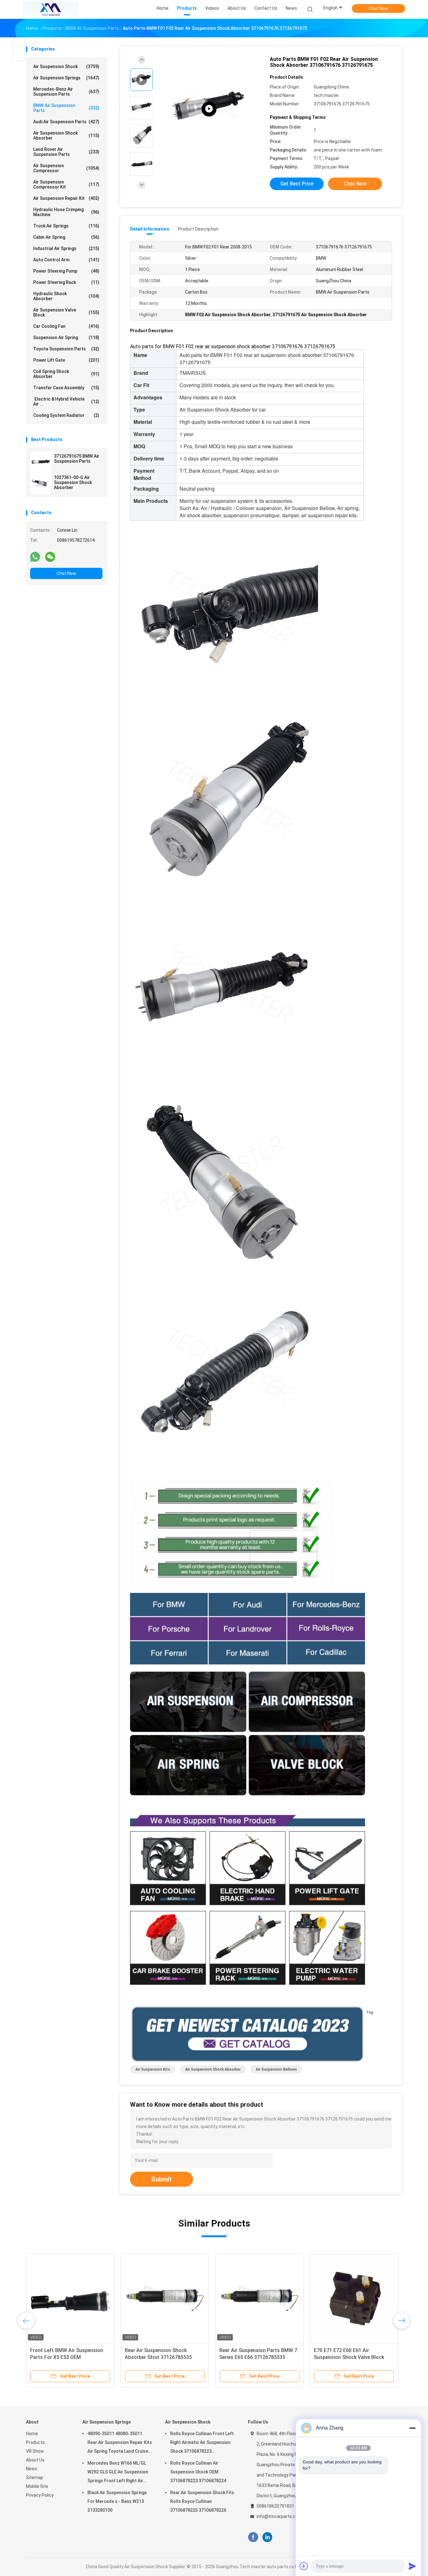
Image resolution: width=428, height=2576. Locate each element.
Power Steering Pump (66, 271)
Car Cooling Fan (66, 326)
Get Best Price (297, 184)
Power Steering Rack (66, 282)
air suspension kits (153, 2069)
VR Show (35, 2451)
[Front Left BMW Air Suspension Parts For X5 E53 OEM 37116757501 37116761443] (70, 2298)
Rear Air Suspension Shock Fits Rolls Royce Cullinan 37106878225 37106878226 (202, 2501)
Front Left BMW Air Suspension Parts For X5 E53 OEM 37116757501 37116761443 (67, 2357)
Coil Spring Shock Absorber (66, 374)
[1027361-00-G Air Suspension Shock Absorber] (41, 483)
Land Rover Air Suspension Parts (66, 152)
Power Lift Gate (66, 360)
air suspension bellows (276, 2069)
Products (35, 2442)
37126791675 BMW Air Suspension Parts (77, 459)
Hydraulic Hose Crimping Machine (66, 212)
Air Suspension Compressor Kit (66, 184)
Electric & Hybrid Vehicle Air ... (66, 402)
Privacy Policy (40, 2495)
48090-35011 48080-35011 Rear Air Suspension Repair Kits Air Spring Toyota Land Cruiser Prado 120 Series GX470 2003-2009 (120, 2443)
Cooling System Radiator (66, 415)
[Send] (412, 2566)
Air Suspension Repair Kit (66, 198)
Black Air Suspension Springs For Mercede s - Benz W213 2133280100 (117, 2501)
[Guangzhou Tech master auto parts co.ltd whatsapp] (35, 556)
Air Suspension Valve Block (66, 312)
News (32, 2469)
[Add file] (304, 2566)
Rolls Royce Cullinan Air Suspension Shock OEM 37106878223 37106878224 (198, 2472)
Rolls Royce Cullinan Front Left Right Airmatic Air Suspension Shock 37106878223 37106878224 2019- (202, 2443)
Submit (162, 2179)
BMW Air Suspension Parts (66, 108)
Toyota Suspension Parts (66, 349)
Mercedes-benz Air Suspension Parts (66, 92)
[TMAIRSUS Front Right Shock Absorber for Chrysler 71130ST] (209, 109)
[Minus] (412, 2428)
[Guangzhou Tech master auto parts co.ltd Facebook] (253, 2537)
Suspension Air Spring (66, 338)
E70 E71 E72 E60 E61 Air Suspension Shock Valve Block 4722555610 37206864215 (349, 2357)
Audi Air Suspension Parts (66, 122)
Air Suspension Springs (66, 78)
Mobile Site (37, 2486)
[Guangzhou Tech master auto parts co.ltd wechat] (50, 556)
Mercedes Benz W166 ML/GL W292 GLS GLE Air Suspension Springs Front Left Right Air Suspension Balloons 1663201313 (118, 2473)
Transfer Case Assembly (66, 388)
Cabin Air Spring (66, 237)
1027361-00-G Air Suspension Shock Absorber (73, 482)
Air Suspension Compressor (66, 168)
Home (32, 2434)
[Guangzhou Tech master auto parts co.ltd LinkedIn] (267, 2537)
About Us (35, 2460)
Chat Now (378, 8)
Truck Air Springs (66, 226)
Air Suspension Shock (66, 67)
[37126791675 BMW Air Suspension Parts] (41, 462)
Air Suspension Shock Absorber (66, 136)
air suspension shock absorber (213, 2069)
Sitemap (35, 2478)
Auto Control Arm (66, 260)
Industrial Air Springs (66, 248)
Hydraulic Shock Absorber (66, 296)
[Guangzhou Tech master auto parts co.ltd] (50, 9)
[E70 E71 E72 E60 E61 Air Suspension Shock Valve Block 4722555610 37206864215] (354, 2298)
